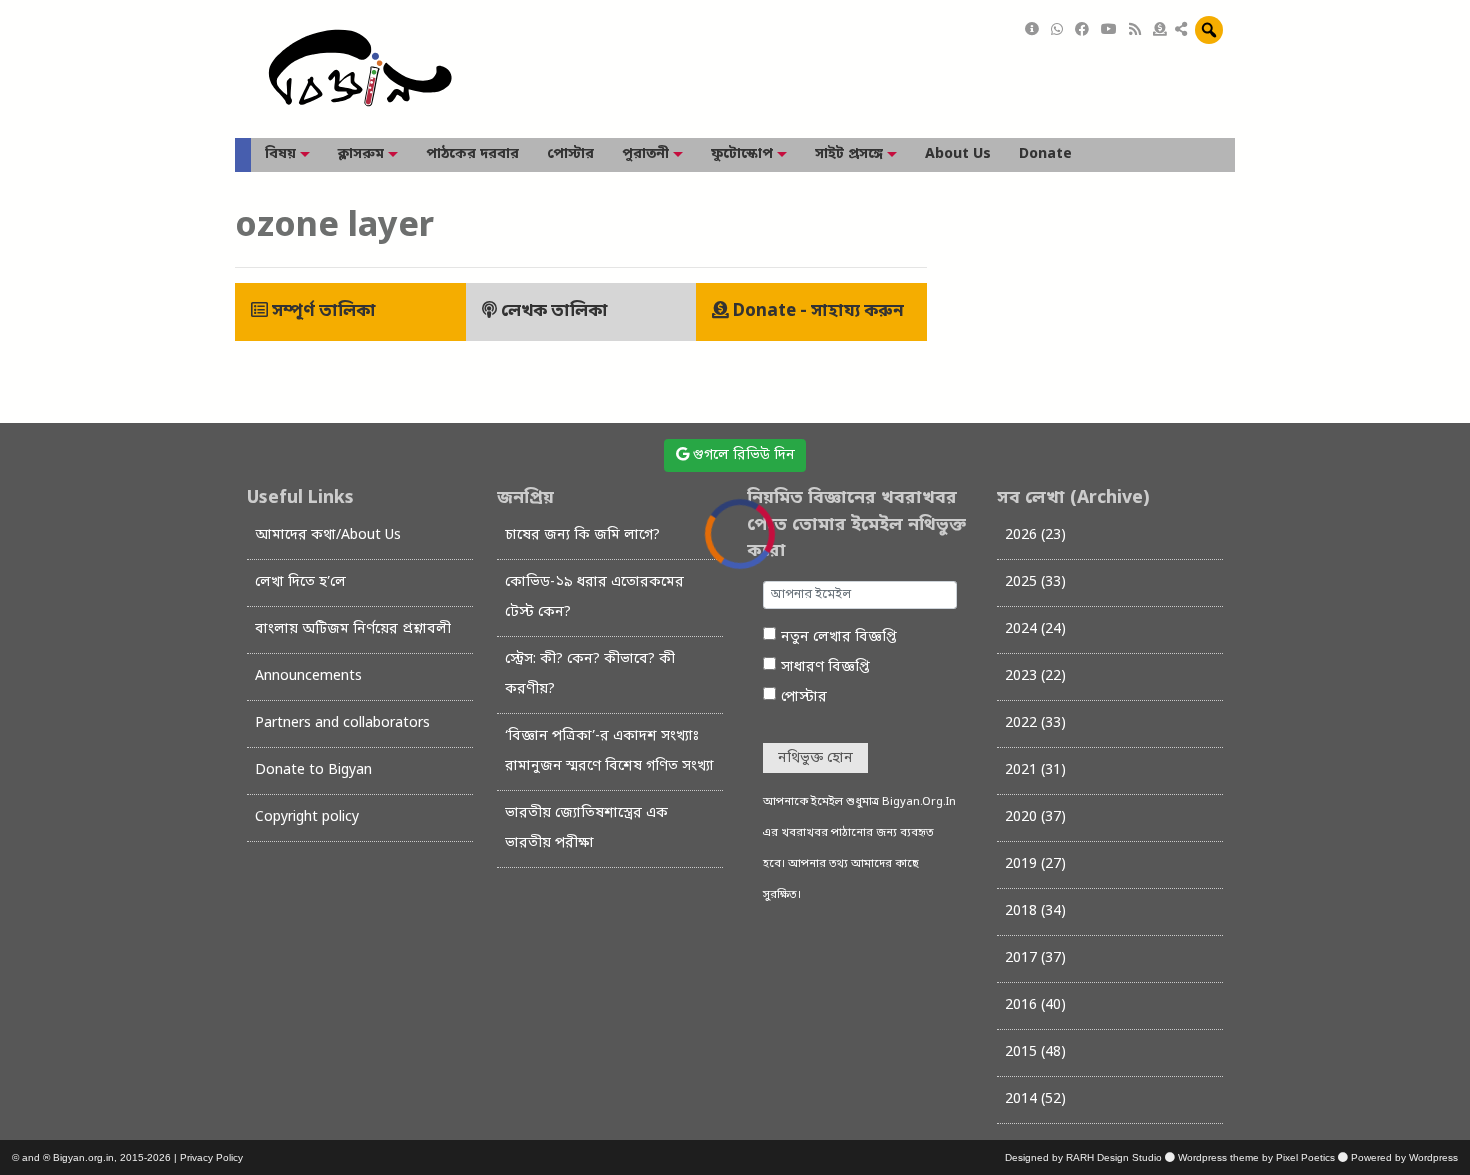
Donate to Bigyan (313, 770)
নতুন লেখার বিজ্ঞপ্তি (839, 637)
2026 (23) (1035, 535)
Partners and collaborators (342, 723)
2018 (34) (1035, 911)
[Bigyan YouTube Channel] (1109, 30)
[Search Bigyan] (1209, 30)
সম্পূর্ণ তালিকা (322, 311)
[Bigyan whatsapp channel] (1057, 30)
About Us (958, 154)
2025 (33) (1035, 582)
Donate (1045, 154)
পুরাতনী (645, 154)
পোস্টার (570, 154)
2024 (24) (1035, 629)
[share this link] (1181, 31)
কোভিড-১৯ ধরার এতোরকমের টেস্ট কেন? (594, 597)
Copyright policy (307, 817)
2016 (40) (1035, 1005)
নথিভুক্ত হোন (815, 758)
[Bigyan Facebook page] (1082, 30)
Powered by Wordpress (1404, 1157)
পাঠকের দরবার (472, 154)
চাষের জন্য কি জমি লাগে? (582, 535)
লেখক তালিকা (552, 311)
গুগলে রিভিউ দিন (742, 455)
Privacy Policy (211, 1157)
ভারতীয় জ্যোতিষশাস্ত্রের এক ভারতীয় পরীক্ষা (586, 828)
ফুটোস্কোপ (742, 154)
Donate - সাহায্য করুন (816, 311)
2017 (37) (1035, 958)
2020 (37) (1035, 817)
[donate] (1160, 30)
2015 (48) (1035, 1052)
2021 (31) (1035, 770)
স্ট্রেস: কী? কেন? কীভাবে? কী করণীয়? (590, 674)
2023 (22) (1035, 676)
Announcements (308, 676)
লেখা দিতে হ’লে (300, 582)
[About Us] (1032, 30)
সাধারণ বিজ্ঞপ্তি (825, 667)
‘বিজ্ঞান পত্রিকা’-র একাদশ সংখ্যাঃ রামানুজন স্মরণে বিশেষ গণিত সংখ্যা (609, 751)
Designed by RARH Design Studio (1083, 1157)
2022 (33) (1035, 723)
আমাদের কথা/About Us (328, 535)
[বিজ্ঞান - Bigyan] (360, 69)
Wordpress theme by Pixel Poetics (1256, 1157)
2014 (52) (1035, 1099)
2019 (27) (1035, 864)
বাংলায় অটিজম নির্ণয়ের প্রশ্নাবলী (353, 629)
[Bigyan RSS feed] (1135, 30)
